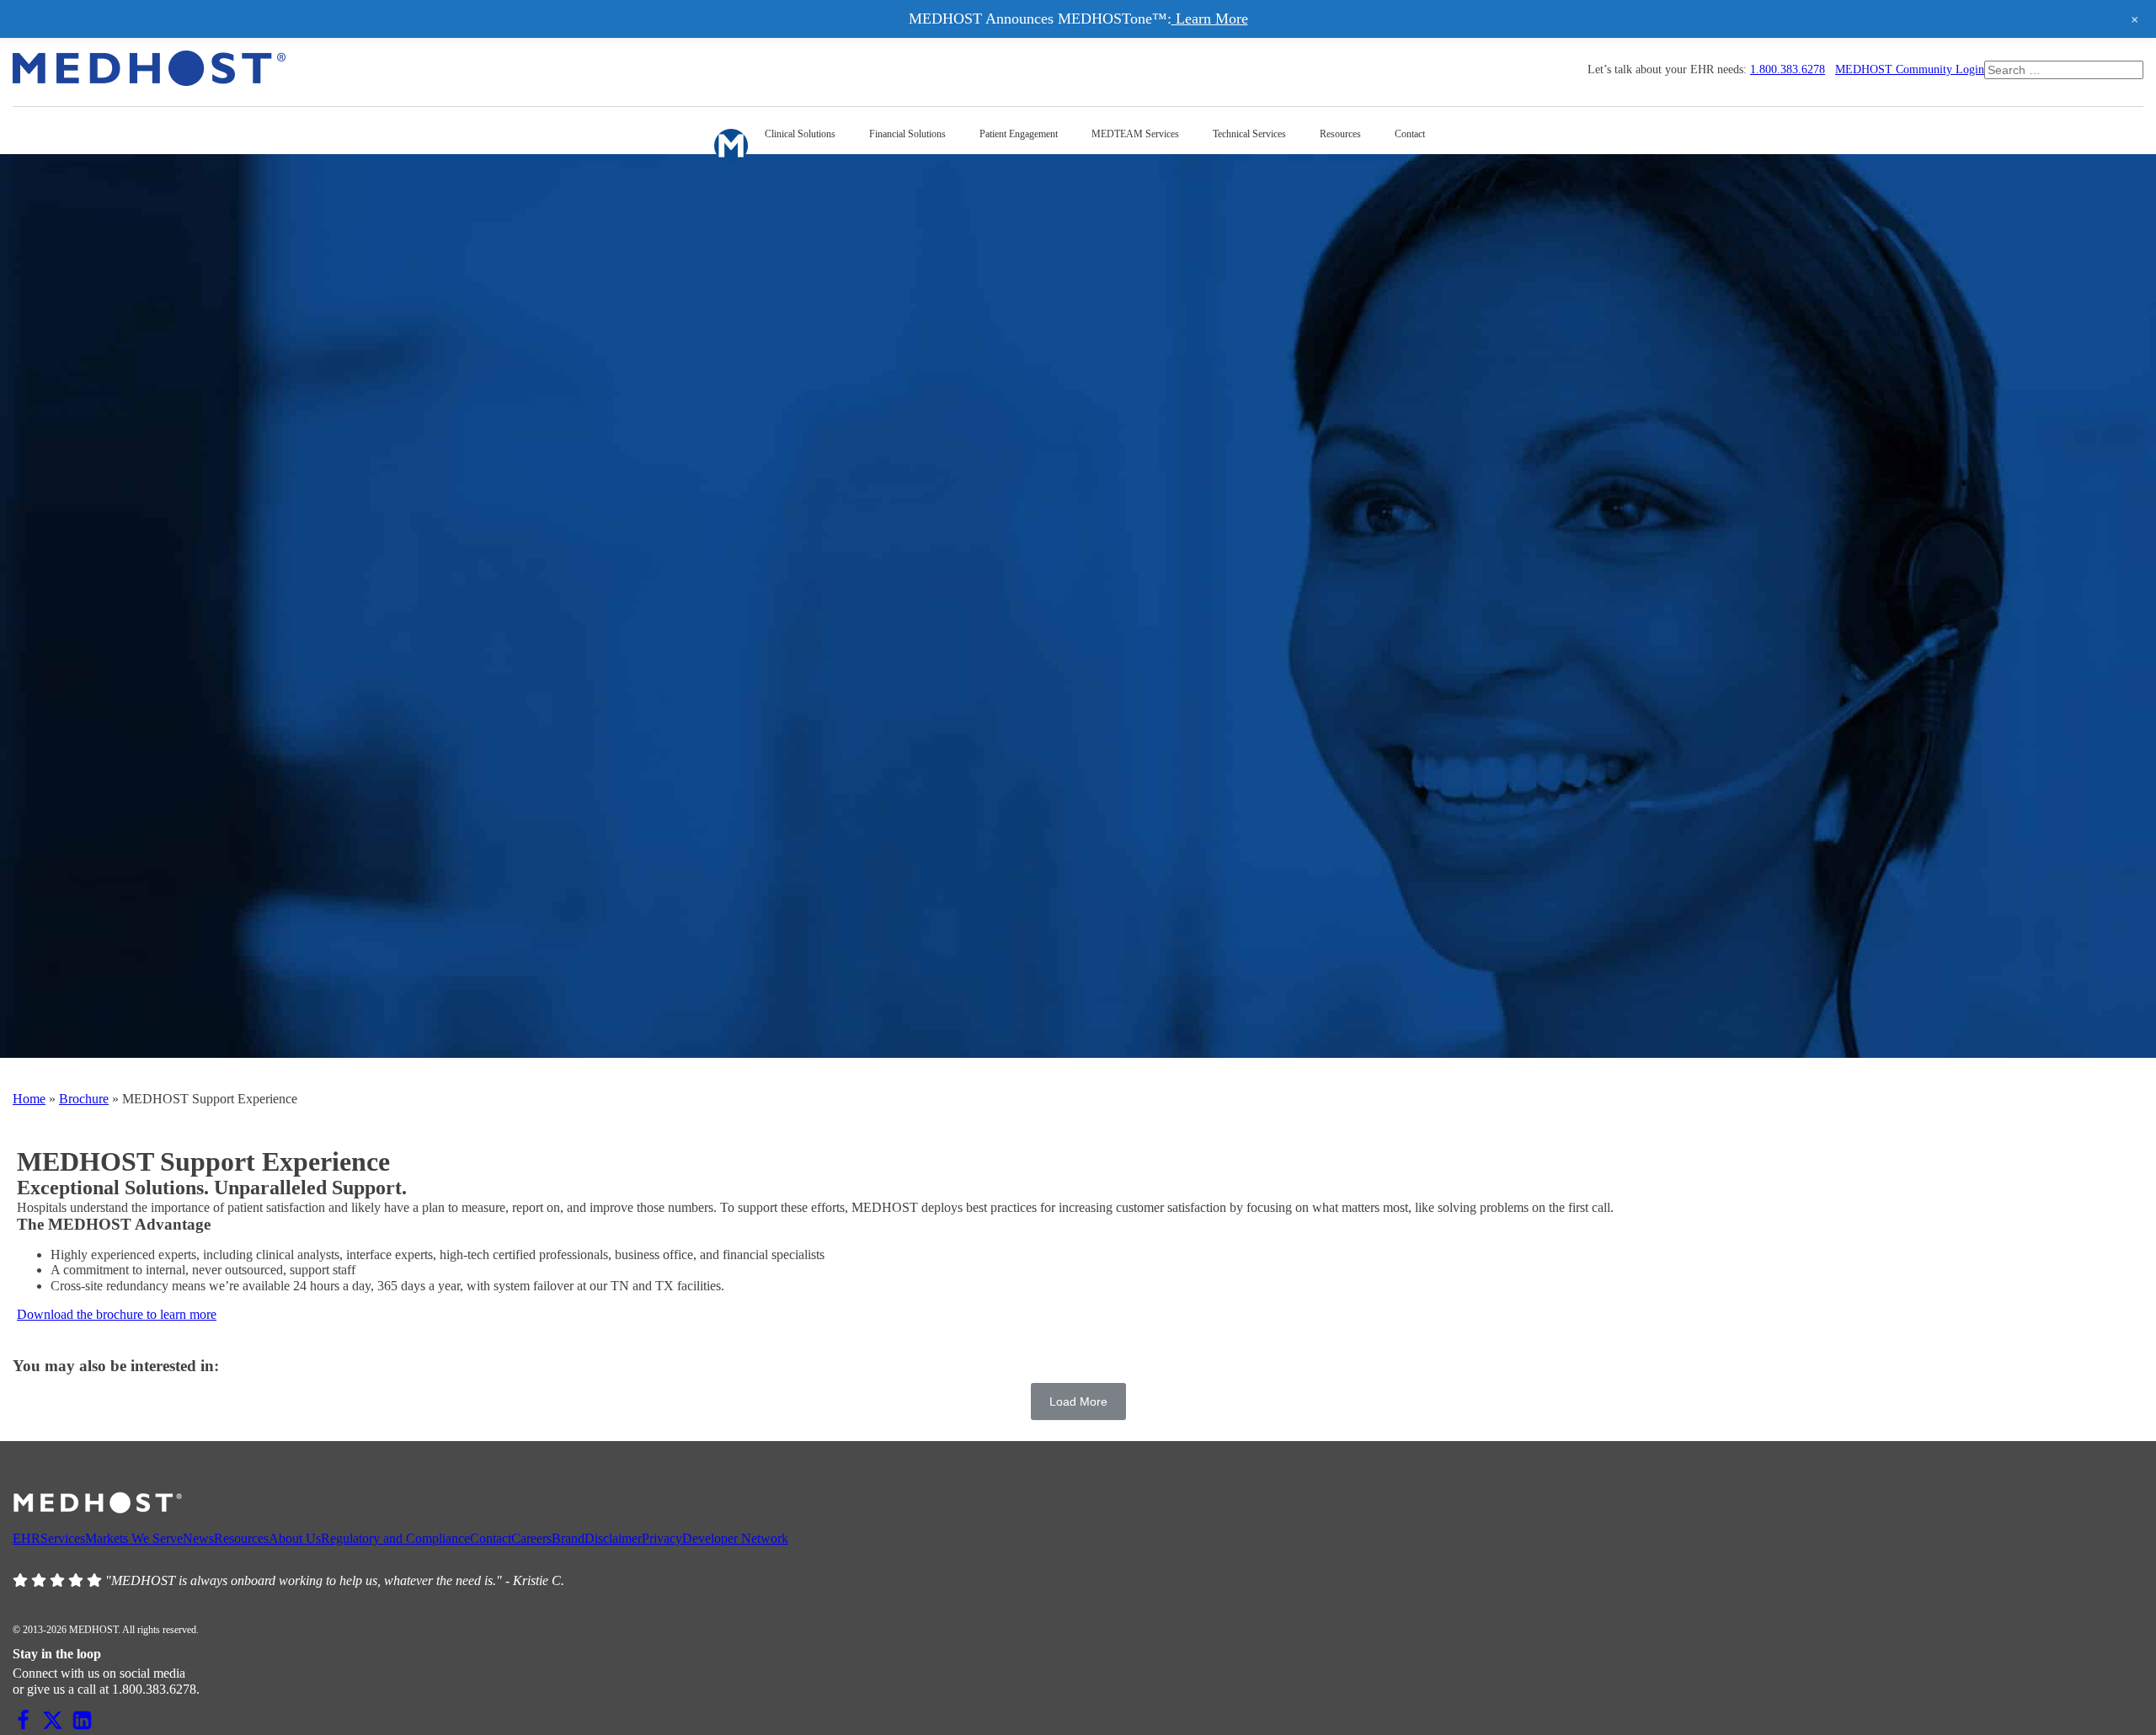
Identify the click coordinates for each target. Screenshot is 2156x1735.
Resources (241, 1538)
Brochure (84, 1099)
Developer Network (735, 1538)
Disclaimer (613, 1538)
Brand (568, 1538)
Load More (1078, 1401)
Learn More (1210, 19)
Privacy (662, 1538)
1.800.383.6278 (1788, 69)
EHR (27, 1538)
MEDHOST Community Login (1910, 69)
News (198, 1538)
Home (29, 1099)
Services (63, 1538)
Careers (531, 1538)
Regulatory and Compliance (395, 1538)
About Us (295, 1538)
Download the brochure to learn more (117, 1314)
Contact (491, 1538)
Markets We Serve (134, 1538)
